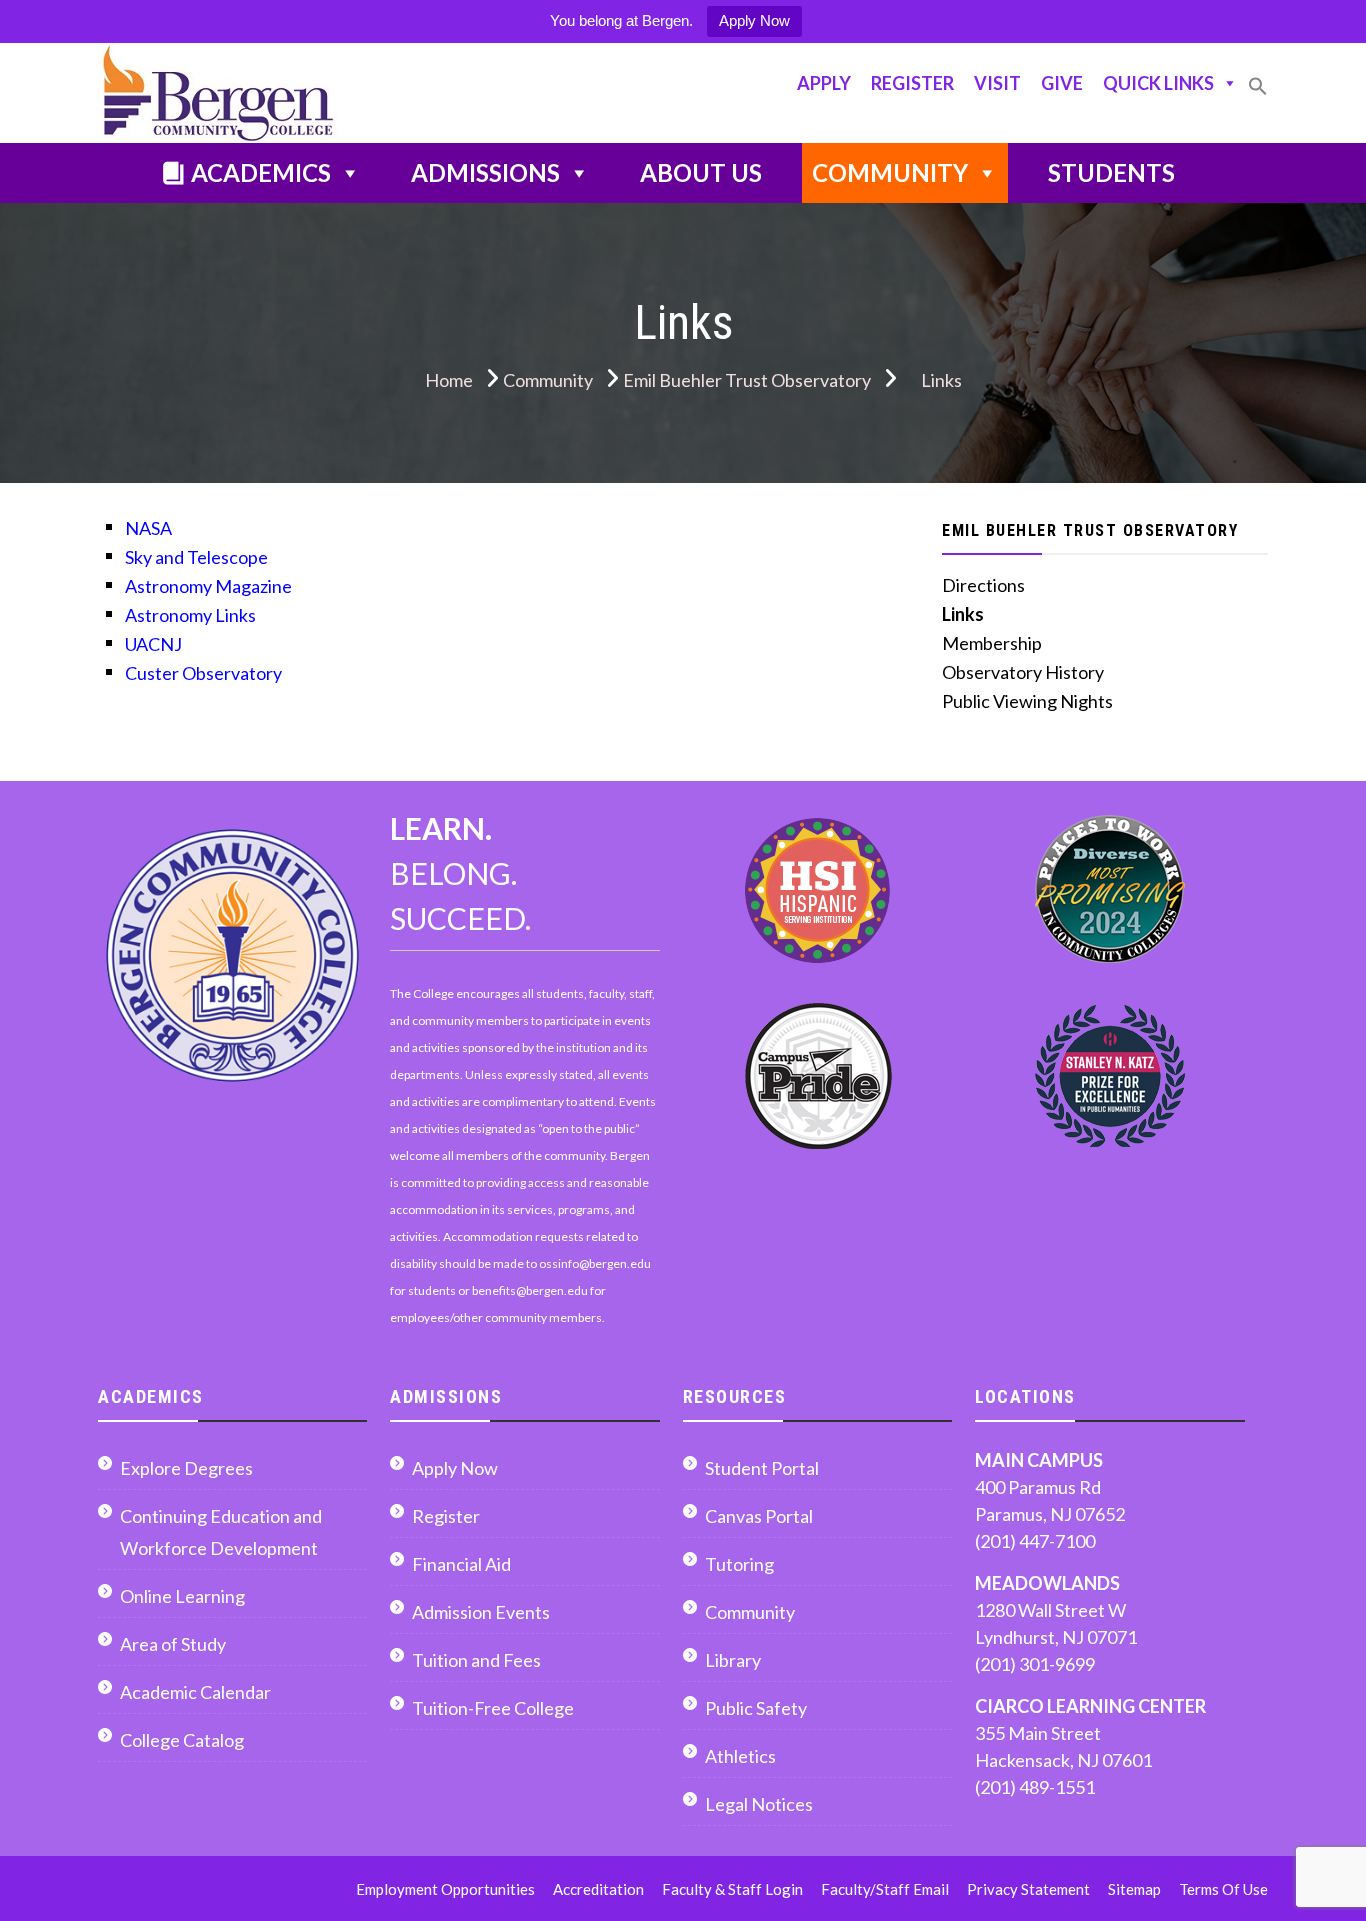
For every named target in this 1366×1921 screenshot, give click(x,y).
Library (733, 1660)
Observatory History (1023, 672)
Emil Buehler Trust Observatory (1090, 530)
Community (890, 172)
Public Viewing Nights (1027, 701)
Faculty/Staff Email (885, 1889)
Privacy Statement (1028, 1889)
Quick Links (1158, 83)
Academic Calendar (195, 1692)
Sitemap (1134, 1889)
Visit (997, 83)
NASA (148, 528)
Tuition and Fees (476, 1660)
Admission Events (481, 1612)
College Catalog (182, 1740)
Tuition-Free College (493, 1708)
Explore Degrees (186, 1468)
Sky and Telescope (196, 557)
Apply (824, 83)
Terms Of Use (1223, 1889)
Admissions (485, 172)
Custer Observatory (203, 673)
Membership (992, 643)
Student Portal (762, 1468)
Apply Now (754, 20)
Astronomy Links (190, 615)
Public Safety (756, 1708)
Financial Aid (461, 1564)
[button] (1258, 94)
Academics (261, 172)
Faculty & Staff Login (732, 1889)
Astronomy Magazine (208, 586)
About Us (701, 172)
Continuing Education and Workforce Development (221, 1532)
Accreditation (598, 1889)
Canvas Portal (759, 1516)
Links (963, 614)
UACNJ (153, 644)
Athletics (740, 1756)
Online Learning (182, 1596)
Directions (983, 585)
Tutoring (739, 1564)
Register (912, 83)
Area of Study (173, 1644)
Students (1111, 172)
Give (1062, 83)
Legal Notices (759, 1804)
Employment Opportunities (445, 1889)
